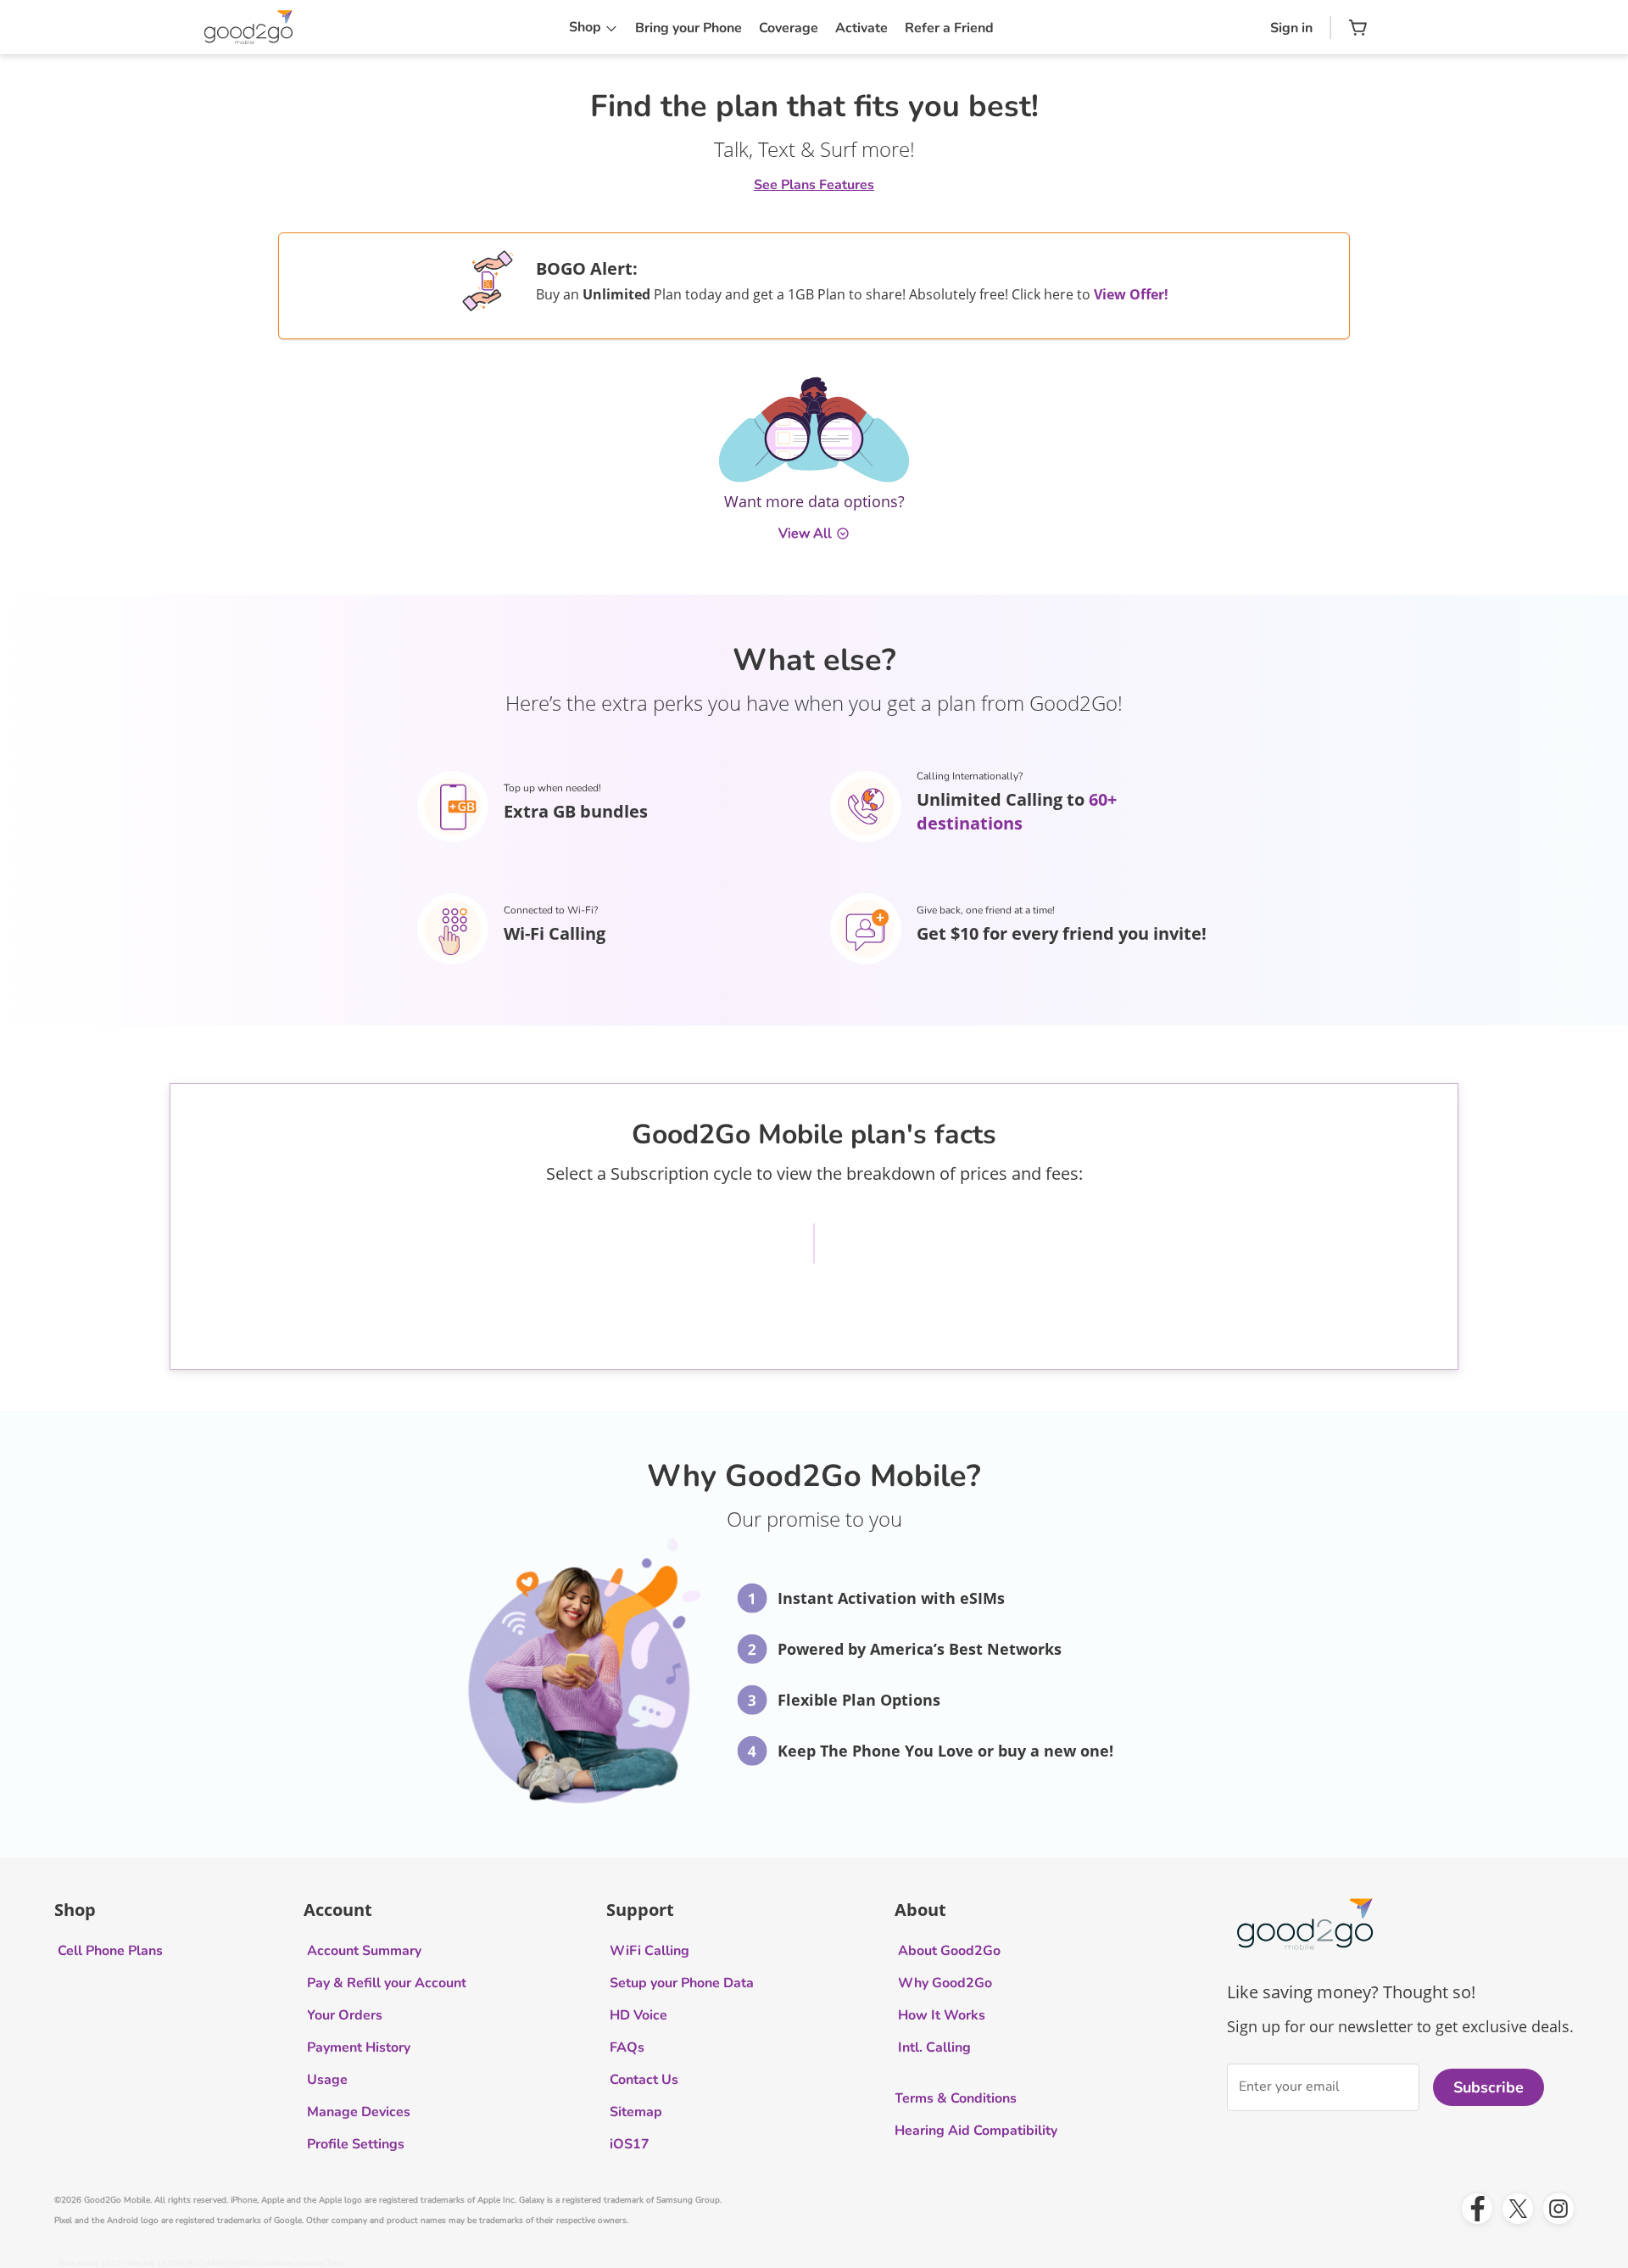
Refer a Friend (949, 28)
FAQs (627, 2047)
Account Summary (364, 1951)
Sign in (1291, 28)
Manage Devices (359, 2112)
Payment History (359, 2047)
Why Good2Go (945, 1983)
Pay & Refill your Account (387, 1983)
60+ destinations (1017, 811)
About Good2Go (949, 1951)
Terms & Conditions (956, 2098)
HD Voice (638, 2015)
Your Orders (345, 2015)
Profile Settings (356, 2144)
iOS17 (630, 2144)
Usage (327, 2080)
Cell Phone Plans (110, 1951)
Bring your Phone (689, 28)
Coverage (789, 28)
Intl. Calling (934, 2047)
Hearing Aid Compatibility (976, 2131)
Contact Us (644, 2080)
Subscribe (1489, 2087)
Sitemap (636, 2112)
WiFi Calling (650, 1951)
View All (805, 533)
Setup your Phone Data (682, 1983)
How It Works (942, 2015)
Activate (861, 28)
